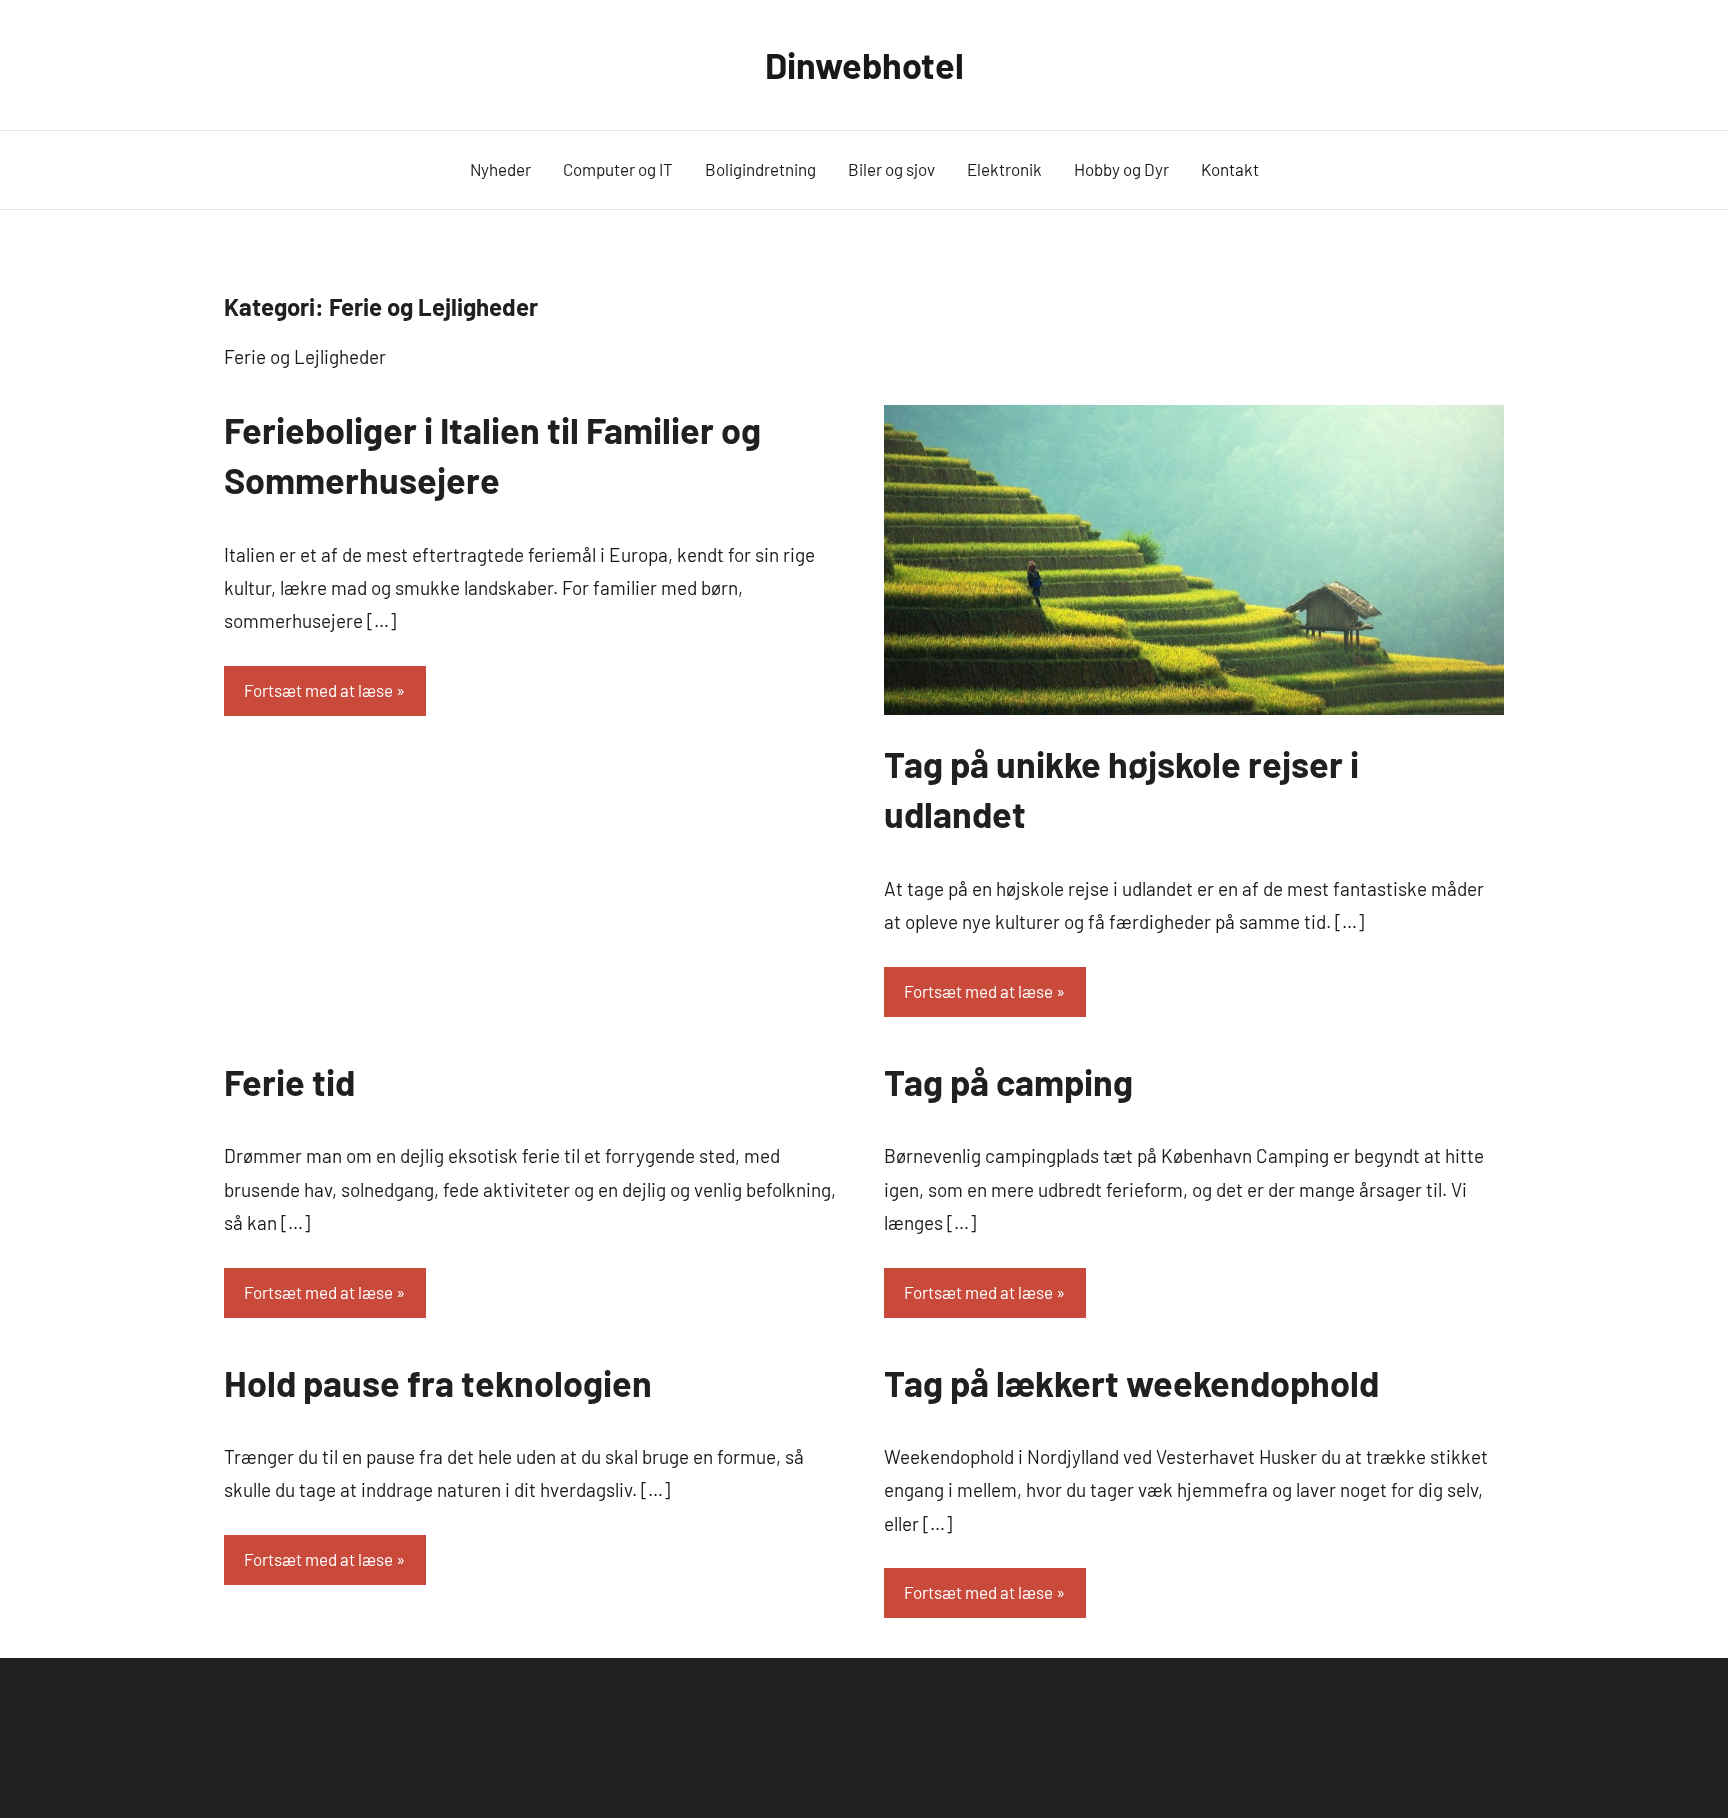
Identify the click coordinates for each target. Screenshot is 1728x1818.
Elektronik (1004, 169)
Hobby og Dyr (1121, 169)
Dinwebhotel (864, 64)
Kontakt (1230, 169)
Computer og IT (618, 169)
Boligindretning (760, 169)
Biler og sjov (891, 169)
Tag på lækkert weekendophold (1131, 1382)
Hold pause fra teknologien (438, 1382)
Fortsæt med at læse (318, 690)
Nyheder (500, 169)
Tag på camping (1008, 1081)
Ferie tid (289, 1081)
